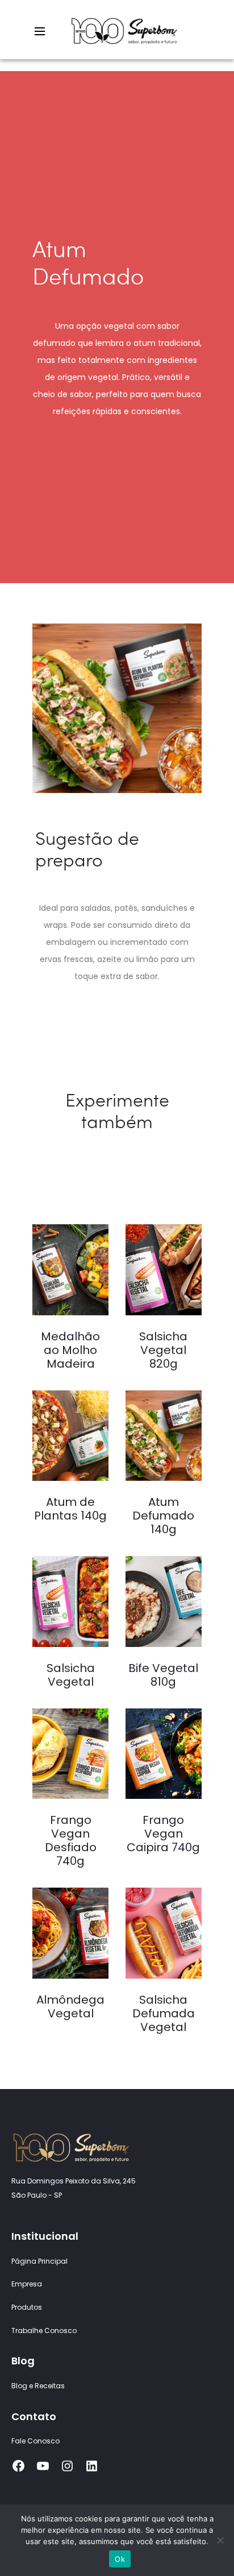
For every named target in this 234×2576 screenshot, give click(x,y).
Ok (120, 2559)
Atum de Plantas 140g (70, 1509)
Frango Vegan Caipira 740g (163, 1834)
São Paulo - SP (37, 2195)
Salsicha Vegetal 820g (163, 1350)
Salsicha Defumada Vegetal (164, 2013)
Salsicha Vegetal (71, 1675)
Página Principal (39, 2261)
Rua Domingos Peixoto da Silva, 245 (74, 2181)
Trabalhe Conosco (44, 2331)
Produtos (27, 2307)
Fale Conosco (35, 2441)
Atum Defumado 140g (163, 1516)
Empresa (27, 2284)
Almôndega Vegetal (70, 2007)
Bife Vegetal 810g (163, 1675)
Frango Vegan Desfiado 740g (71, 1840)
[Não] (220, 2540)
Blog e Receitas (38, 2386)
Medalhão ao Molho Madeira (70, 1350)
